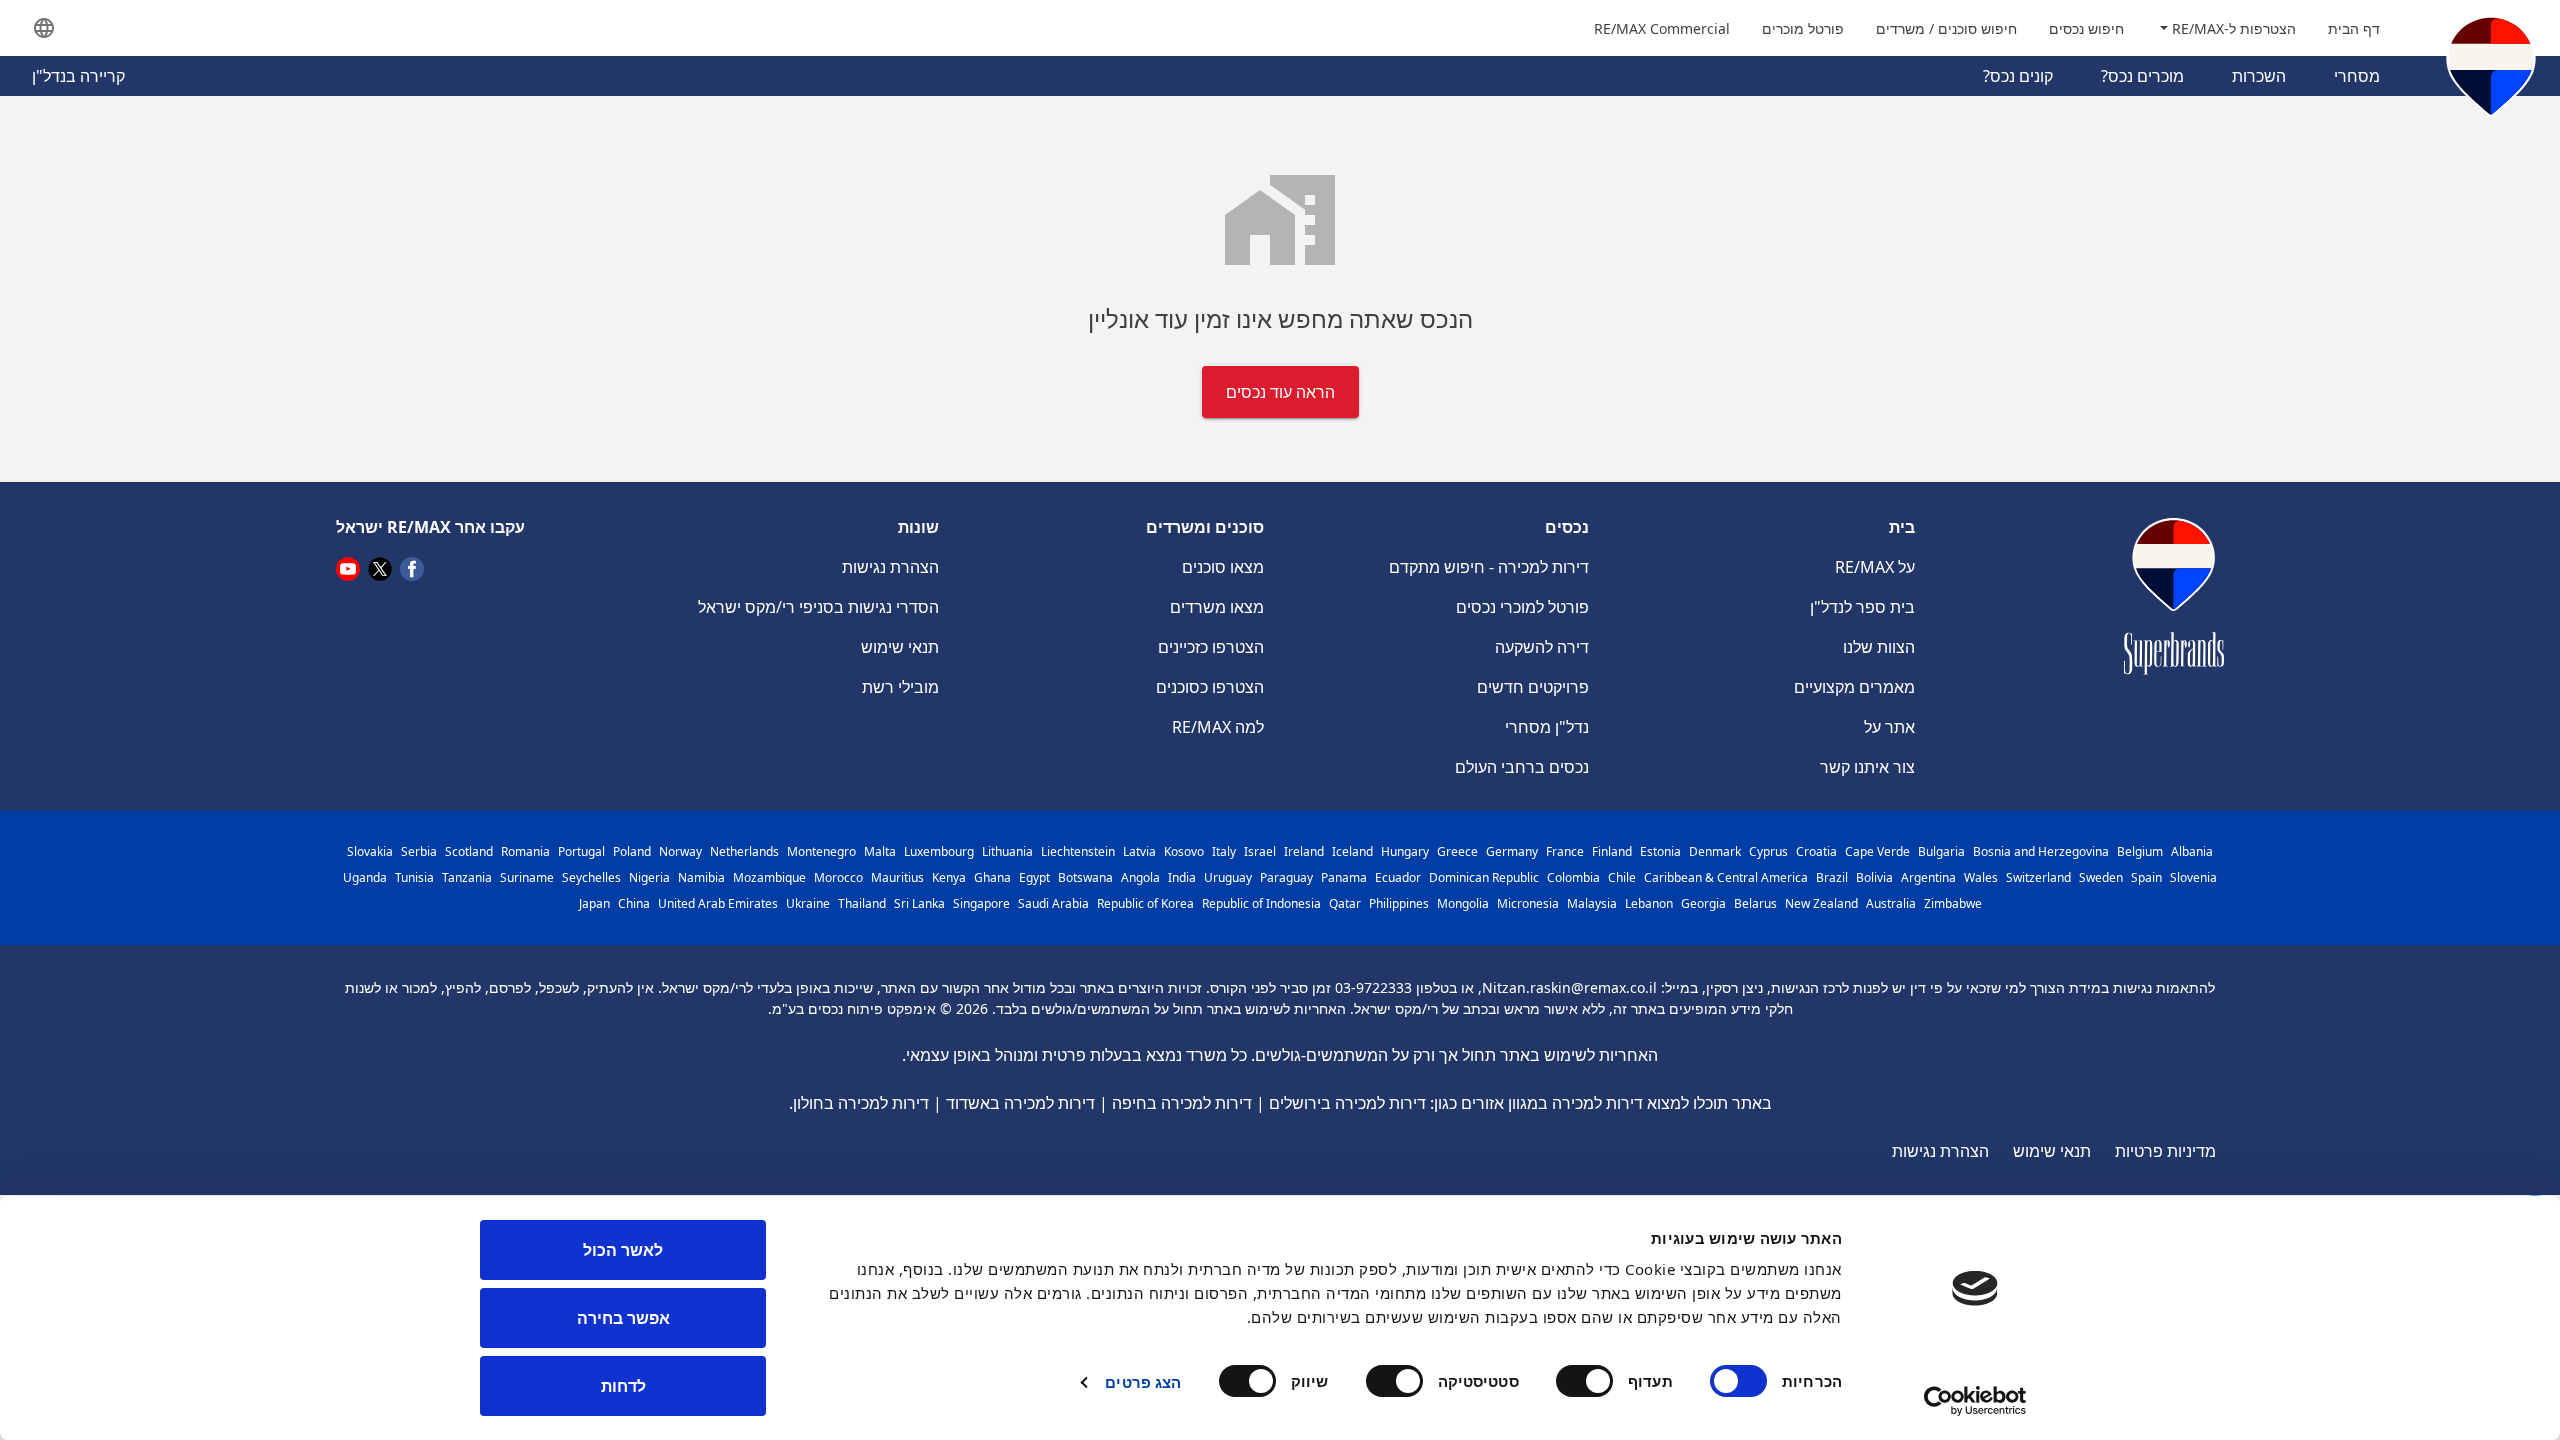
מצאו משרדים (1217, 607)
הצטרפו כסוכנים (1210, 687)
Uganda (365, 877)
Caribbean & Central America (1726, 877)
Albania (2192, 851)
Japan (594, 903)
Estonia (1660, 851)
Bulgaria (1941, 851)
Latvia (1139, 851)
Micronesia (1528, 903)
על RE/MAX (1875, 567)
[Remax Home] (2491, 70)
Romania (525, 851)
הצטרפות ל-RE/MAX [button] (2232, 28)
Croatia (1816, 851)
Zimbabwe (1953, 903)
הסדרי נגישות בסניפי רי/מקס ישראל (818, 607)
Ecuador (1398, 877)
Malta (880, 851)
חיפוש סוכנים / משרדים (1946, 28)
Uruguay (1228, 877)
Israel (1260, 851)
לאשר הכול (623, 1250)
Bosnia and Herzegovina (2041, 851)
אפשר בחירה (623, 1318)
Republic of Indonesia (1261, 903)
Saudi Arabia (1053, 903)
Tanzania (467, 877)
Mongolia (1463, 903)
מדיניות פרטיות (2165, 1151)
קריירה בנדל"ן (78, 76)
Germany (1512, 851)
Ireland (1304, 851)
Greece (1457, 851)
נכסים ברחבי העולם (1522, 767)
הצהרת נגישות (890, 567)
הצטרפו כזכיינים (1211, 647)
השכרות (2259, 76)
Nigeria (649, 877)
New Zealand (1821, 903)
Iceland (1352, 851)
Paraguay (1286, 877)
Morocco (838, 877)
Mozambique (769, 877)
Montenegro (821, 851)
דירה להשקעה (1542, 647)
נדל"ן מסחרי (1547, 727)
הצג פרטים (1143, 1382)
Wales (1981, 877)
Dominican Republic (1484, 877)
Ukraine (808, 903)
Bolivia (1874, 877)
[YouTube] (348, 568)
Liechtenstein (1078, 851)
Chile (1622, 877)
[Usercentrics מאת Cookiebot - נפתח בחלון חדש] (1975, 1401)
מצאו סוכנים (1223, 567)
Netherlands (744, 851)
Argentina (1928, 877)
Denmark (1715, 851)
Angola (1140, 877)
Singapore (981, 903)
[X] (380, 568)
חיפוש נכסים (2086, 28)
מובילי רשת (900, 687)
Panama (1344, 877)
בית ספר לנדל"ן (1862, 607)
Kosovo (1184, 851)
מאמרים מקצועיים (1854, 687)
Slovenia (2193, 877)
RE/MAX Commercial (1662, 28)
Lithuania (1007, 851)
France (1565, 851)
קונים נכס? (2018, 76)
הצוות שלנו (1879, 647)
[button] (44, 28)
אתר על (1889, 727)
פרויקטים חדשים (1533, 687)
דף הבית (2354, 28)
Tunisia (414, 877)
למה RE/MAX (1218, 727)
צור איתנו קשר (1867, 767)
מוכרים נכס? (2142, 76)
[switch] (1589, 1381)
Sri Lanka (919, 903)
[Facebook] (412, 568)
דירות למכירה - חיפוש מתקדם (1489, 567)
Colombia (1573, 877)
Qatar (1345, 903)
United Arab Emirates (718, 903)
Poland (632, 851)
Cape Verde (1877, 851)
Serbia (419, 851)
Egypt (1034, 877)
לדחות (623, 1386)
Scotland (469, 851)
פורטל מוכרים (1803, 28)
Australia (1891, 903)
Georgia (1703, 903)
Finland (1612, 851)
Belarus (1755, 903)
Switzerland (2038, 877)
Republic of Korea (1145, 903)
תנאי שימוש (900, 647)
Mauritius (897, 877)
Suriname (527, 877)
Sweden (2101, 877)
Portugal (581, 851)
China (634, 903)
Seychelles (591, 877)
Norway (680, 851)
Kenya (949, 877)
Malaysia (1592, 903)
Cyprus (1768, 851)
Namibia (701, 877)
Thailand (862, 903)
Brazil (1832, 877)
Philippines (1399, 903)
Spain (2146, 877)
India (1182, 877)
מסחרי (2357, 76)
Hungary (1405, 851)
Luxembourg (939, 851)
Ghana (992, 877)
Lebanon (1649, 903)
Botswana (1085, 877)
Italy (1224, 851)
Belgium (2140, 851)
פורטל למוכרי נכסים (1522, 607)
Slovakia (370, 851)
